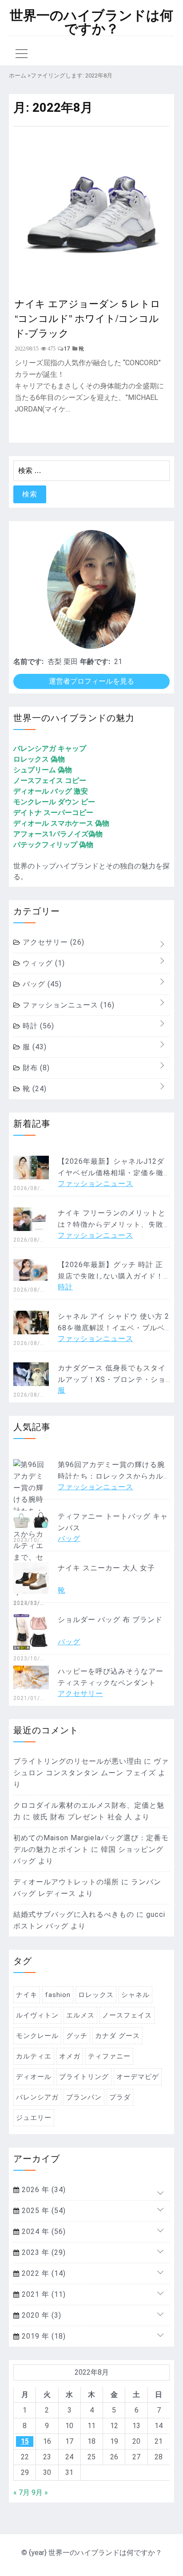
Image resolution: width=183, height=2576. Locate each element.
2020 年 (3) (40, 2315)
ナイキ (27, 1995)
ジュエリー (34, 2118)
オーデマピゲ (138, 2077)
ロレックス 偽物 (39, 759)
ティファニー (109, 2056)
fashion (58, 1995)
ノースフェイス (127, 2015)
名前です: (28, 662)
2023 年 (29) (43, 2252)
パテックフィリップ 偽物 (53, 845)
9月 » (40, 2492)
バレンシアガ (37, 2097)
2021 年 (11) (43, 2294)
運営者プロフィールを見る (91, 681)
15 (25, 2441)
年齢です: (95, 662)
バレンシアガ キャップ (50, 748)
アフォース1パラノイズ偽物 (58, 834)
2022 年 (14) (43, 2273)
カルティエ (34, 2056)
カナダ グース (117, 2036)
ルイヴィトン (37, 2015)
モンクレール (37, 2036)
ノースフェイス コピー (50, 781)
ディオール (34, 2077)
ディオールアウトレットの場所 (66, 1882)
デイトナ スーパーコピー (53, 813)
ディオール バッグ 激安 (51, 791)
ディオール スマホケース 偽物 (61, 823)
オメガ (70, 2056)
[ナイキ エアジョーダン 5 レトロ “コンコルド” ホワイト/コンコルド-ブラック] (91, 285)
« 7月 (22, 2492)
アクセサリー (52, 942)
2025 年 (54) (43, 2211)
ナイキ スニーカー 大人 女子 (106, 1568)
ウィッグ (43, 963)
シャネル (135, 1995)
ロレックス (96, 1995)
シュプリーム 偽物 (43, 770)
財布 (35, 1068)
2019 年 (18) (43, 2336)
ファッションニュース (68, 1005)
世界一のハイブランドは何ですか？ (91, 22)
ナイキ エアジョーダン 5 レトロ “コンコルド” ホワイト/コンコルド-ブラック (88, 318)
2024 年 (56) (43, 2232)
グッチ (77, 2036)
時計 (37, 1026)
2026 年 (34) (43, 2190)
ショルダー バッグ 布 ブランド (110, 1620)
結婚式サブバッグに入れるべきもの (74, 1914)
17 (67, 349)
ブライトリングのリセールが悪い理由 (78, 1761)
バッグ (41, 984)
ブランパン (84, 2097)
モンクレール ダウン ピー (54, 802)
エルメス (80, 2015)
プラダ (120, 2097)
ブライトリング (84, 2077)
